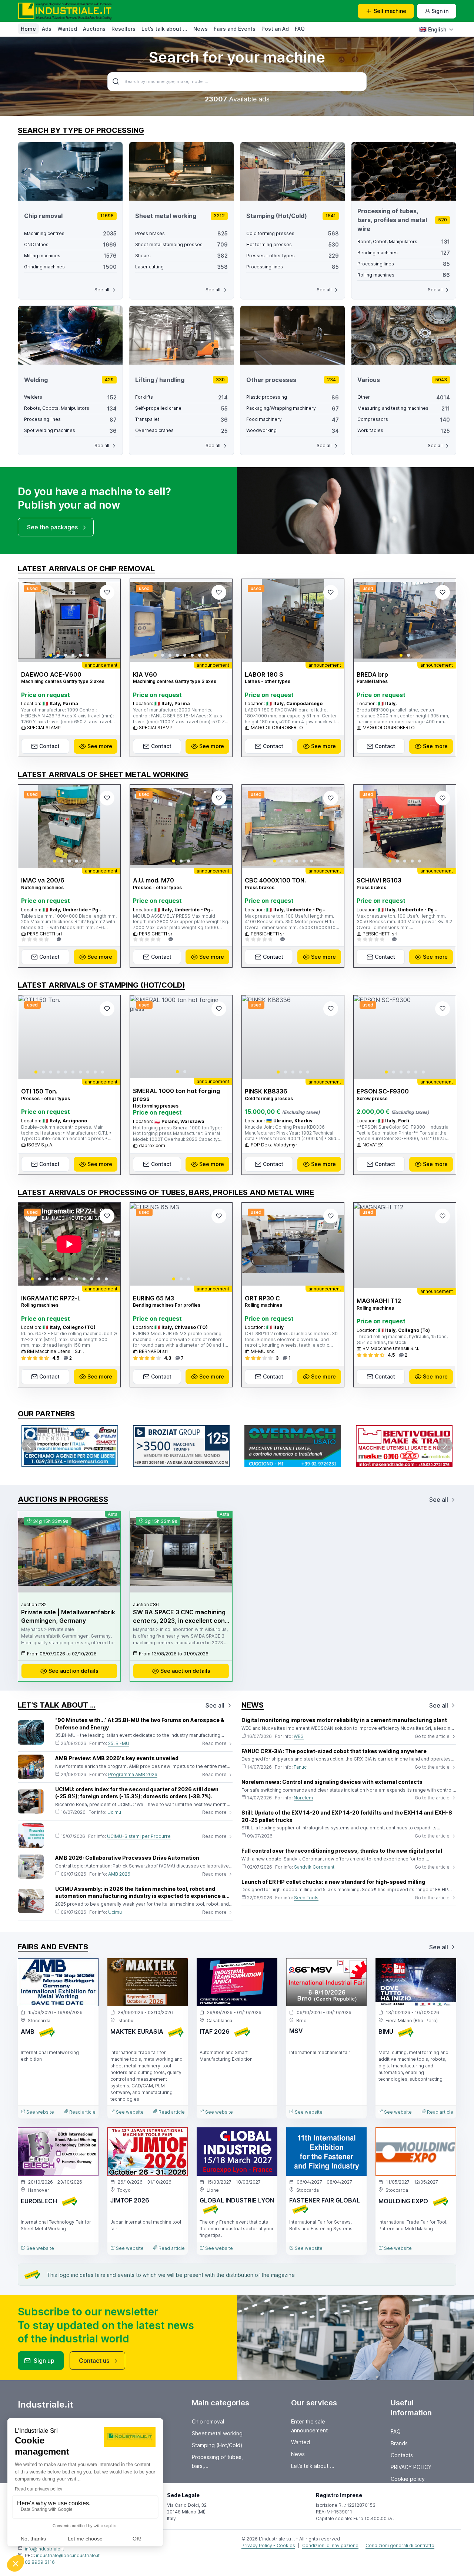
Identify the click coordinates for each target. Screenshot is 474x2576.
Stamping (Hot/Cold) (217, 2445)
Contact (49, 746)
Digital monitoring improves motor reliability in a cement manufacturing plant (344, 1720)
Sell (390, 11)
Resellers (123, 29)
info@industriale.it (44, 2549)
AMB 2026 (119, 1874)
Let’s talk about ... (164, 29)
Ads (47, 29)
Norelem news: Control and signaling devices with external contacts (332, 1782)
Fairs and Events (235, 29)
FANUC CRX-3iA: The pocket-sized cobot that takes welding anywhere (334, 1751)
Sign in (440, 11)
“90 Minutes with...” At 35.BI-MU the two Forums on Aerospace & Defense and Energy (140, 1724)
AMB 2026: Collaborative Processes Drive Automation (127, 1858)
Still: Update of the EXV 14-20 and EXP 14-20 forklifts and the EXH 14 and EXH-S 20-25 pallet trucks (347, 1816)
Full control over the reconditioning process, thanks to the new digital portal (342, 1851)
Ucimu (114, 1812)
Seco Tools (306, 1898)
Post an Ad (275, 29)
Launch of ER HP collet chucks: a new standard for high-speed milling (333, 1882)
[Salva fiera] (87, 1970)
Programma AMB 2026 (133, 1774)
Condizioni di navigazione (330, 2545)
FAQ (300, 29)
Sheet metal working (217, 2433)
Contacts (402, 2455)
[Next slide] (109, 620)
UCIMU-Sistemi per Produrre (139, 1836)
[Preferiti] (107, 592)
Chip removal (208, 2421)
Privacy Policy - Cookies (268, 2545)
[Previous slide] (30, 620)
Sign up (44, 2361)
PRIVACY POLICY (411, 2467)
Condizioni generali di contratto (400, 2545)
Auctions (94, 29)
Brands (399, 2443)
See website (40, 2112)
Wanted (67, 29)
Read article (82, 2112)
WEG (299, 1736)
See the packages (52, 527)
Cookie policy (408, 2479)
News (201, 29)
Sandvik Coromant (314, 1867)
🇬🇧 (433, 29)
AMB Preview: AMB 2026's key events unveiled (117, 1758)
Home (28, 29)
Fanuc (300, 1767)
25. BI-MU (119, 1743)
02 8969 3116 (40, 2562)
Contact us (94, 2361)
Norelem (303, 1798)
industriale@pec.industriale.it (68, 2555)
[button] (51, 655)
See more (100, 746)
